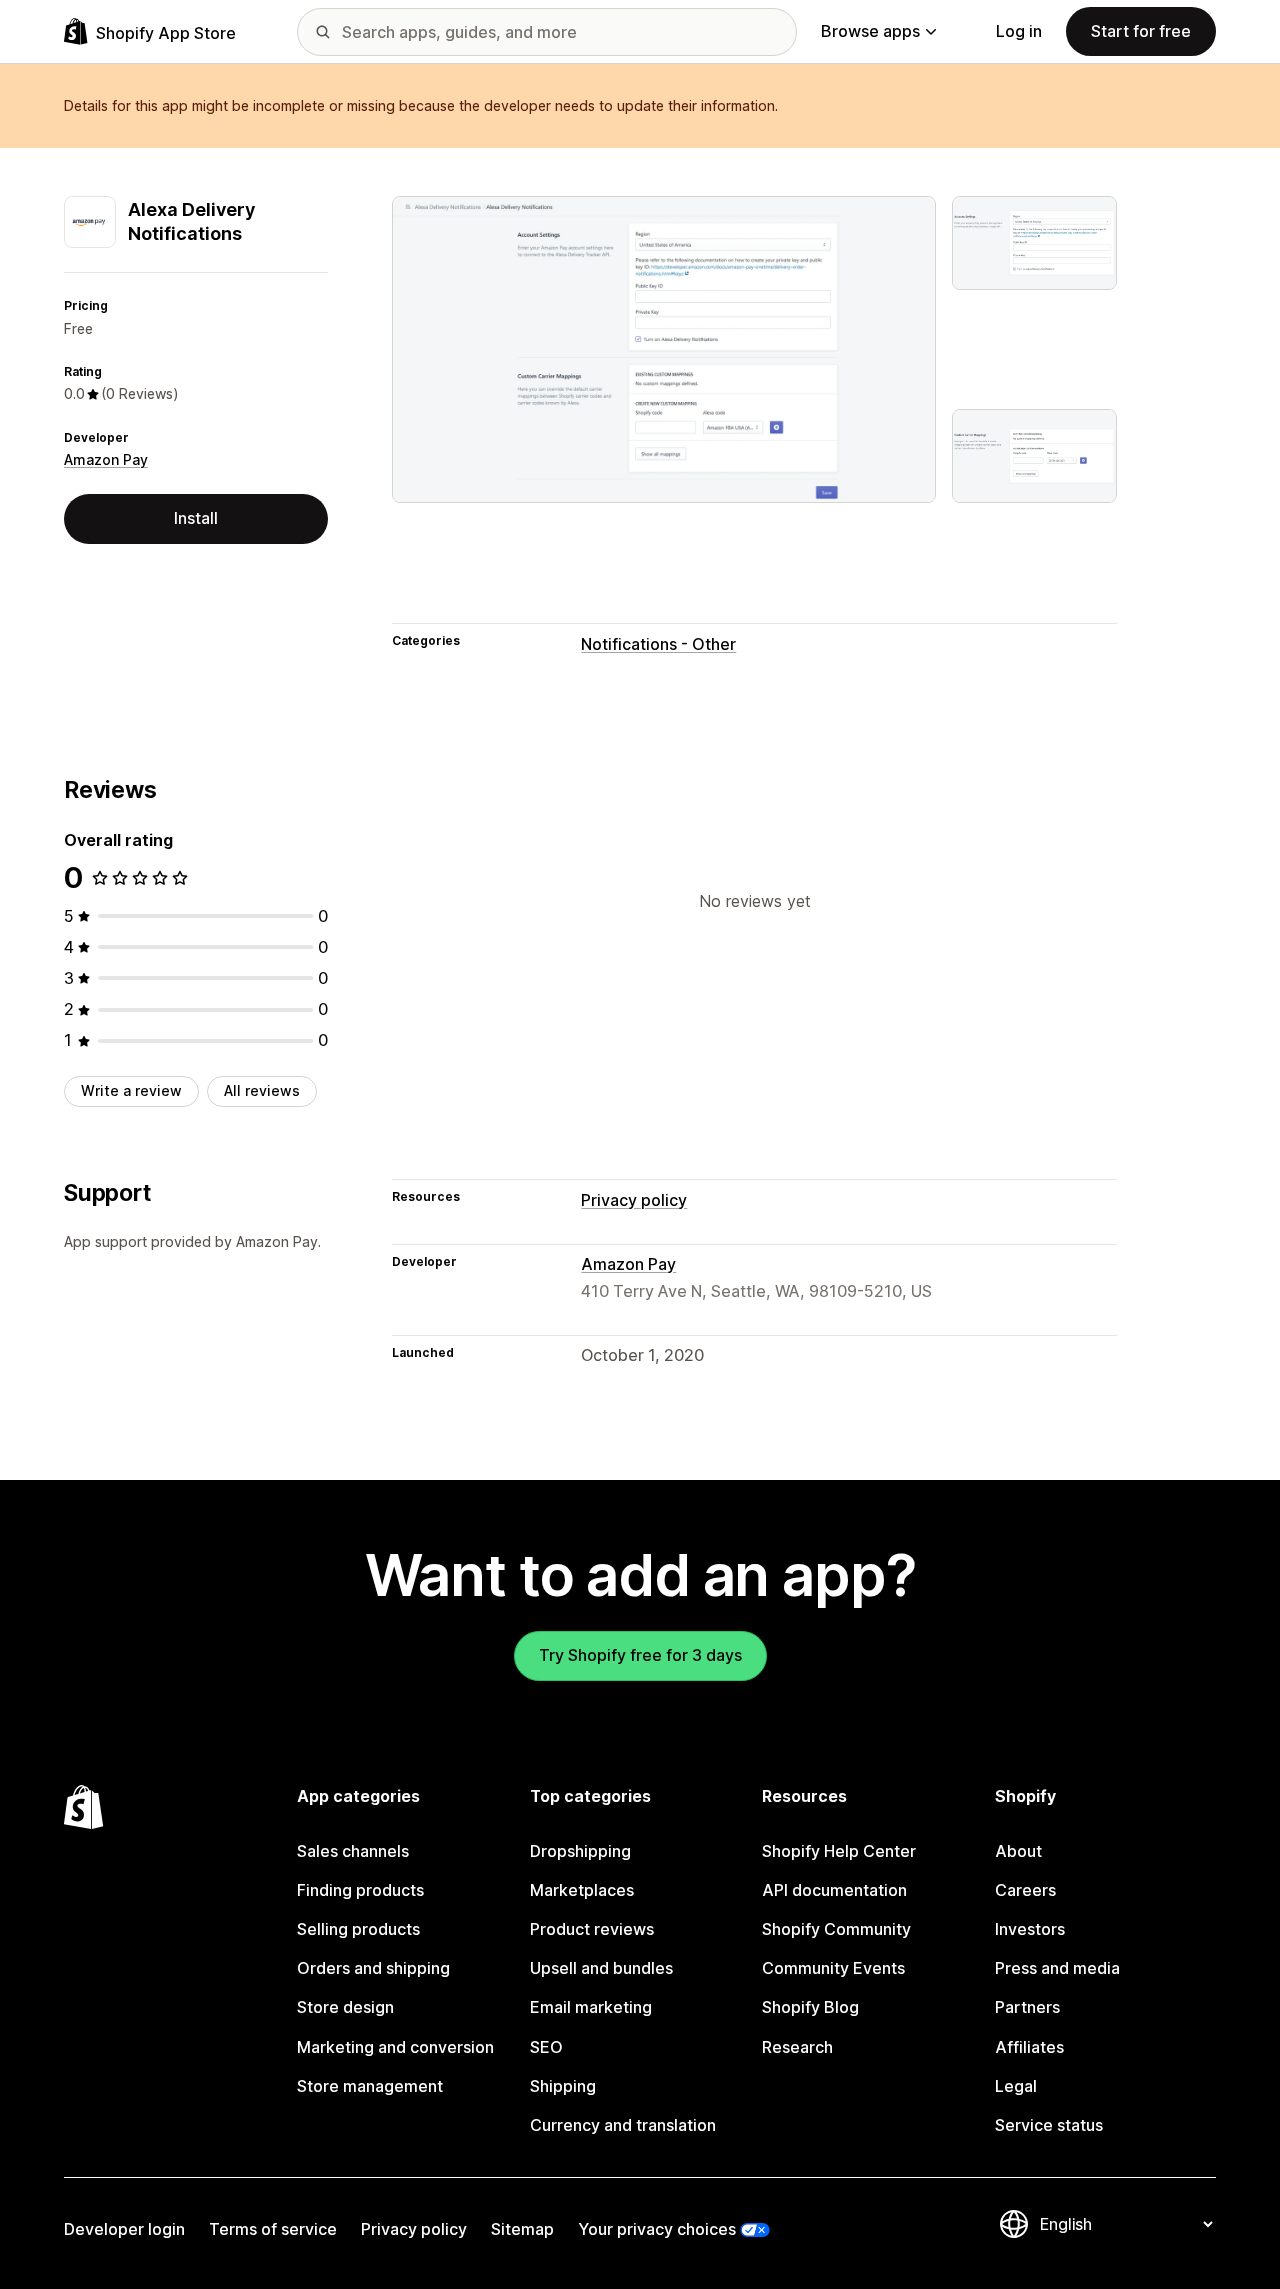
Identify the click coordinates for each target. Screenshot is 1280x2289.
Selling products (358, 1929)
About (1018, 1851)
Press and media (1057, 1968)
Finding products (360, 1890)
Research (797, 2047)
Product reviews (592, 1929)
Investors (1030, 1929)
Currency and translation (623, 2125)
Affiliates (1029, 2047)
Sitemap (522, 2229)
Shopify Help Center (839, 1851)
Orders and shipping (373, 1968)
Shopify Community (836, 1929)
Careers (1025, 1890)
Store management (370, 2086)
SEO (546, 2047)
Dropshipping (580, 1851)
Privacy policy (634, 1200)
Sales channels (353, 1851)
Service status (1049, 2125)
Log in (1019, 31)
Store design (345, 2007)
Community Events (833, 1968)
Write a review (131, 1090)
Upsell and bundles (601, 1968)
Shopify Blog (810, 2007)
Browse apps (870, 31)
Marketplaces (582, 1890)
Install (196, 518)
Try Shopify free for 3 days (640, 1655)
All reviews (262, 1090)
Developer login (124, 2229)
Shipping (563, 2086)
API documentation (834, 1890)
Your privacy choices (657, 2229)
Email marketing (591, 2007)
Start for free (1141, 31)
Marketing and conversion (395, 2047)
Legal (1016, 2086)
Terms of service (273, 2229)
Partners (1027, 2007)
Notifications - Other (658, 644)
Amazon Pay (106, 459)
